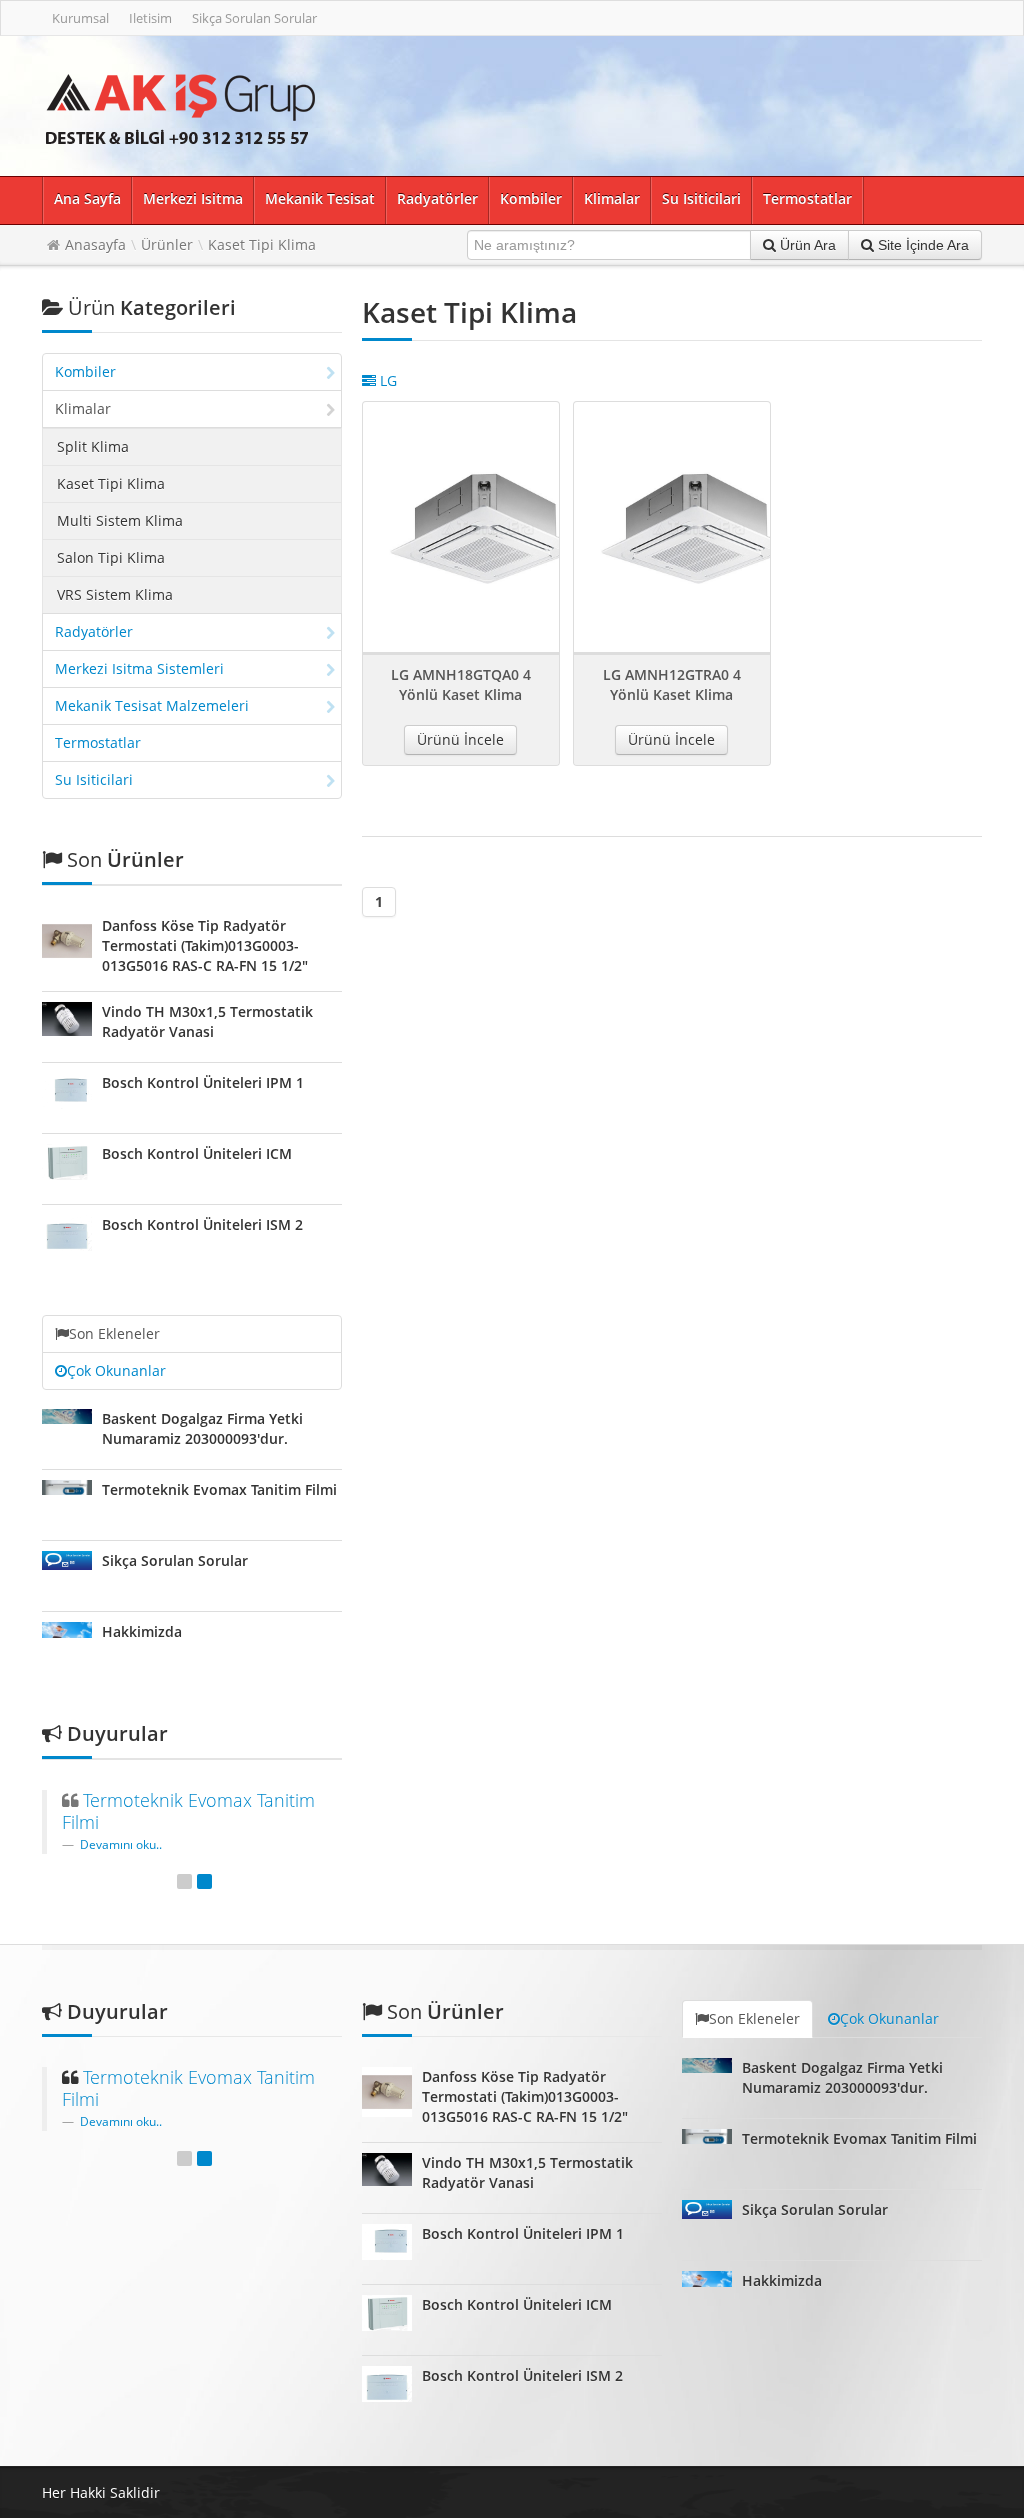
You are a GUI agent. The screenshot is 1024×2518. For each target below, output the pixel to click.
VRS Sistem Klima (115, 594)
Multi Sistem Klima (120, 520)
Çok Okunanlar (116, 1370)
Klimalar (612, 198)
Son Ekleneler (114, 1333)
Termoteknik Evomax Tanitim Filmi (219, 1489)
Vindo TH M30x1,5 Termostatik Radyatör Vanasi (207, 1021)
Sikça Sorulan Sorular (254, 18)
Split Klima (93, 446)
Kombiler (531, 198)
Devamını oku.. (121, 1844)
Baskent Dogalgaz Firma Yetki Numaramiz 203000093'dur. (202, 1428)
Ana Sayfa (87, 198)
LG (386, 380)
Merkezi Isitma (193, 198)
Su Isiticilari (701, 198)
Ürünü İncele (460, 739)
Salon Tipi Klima (111, 557)
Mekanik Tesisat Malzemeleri (152, 705)
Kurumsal (80, 18)
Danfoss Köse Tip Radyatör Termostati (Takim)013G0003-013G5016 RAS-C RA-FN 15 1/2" (205, 945)
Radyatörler (437, 198)
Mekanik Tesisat (320, 198)
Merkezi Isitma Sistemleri (139, 668)
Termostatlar (807, 198)
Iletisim (150, 18)
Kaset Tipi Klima (262, 244)
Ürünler (167, 244)
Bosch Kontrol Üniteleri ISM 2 (202, 1224)
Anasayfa (95, 244)
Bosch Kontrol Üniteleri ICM (197, 1153)
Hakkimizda (142, 1631)
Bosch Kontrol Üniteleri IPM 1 (203, 1082)
